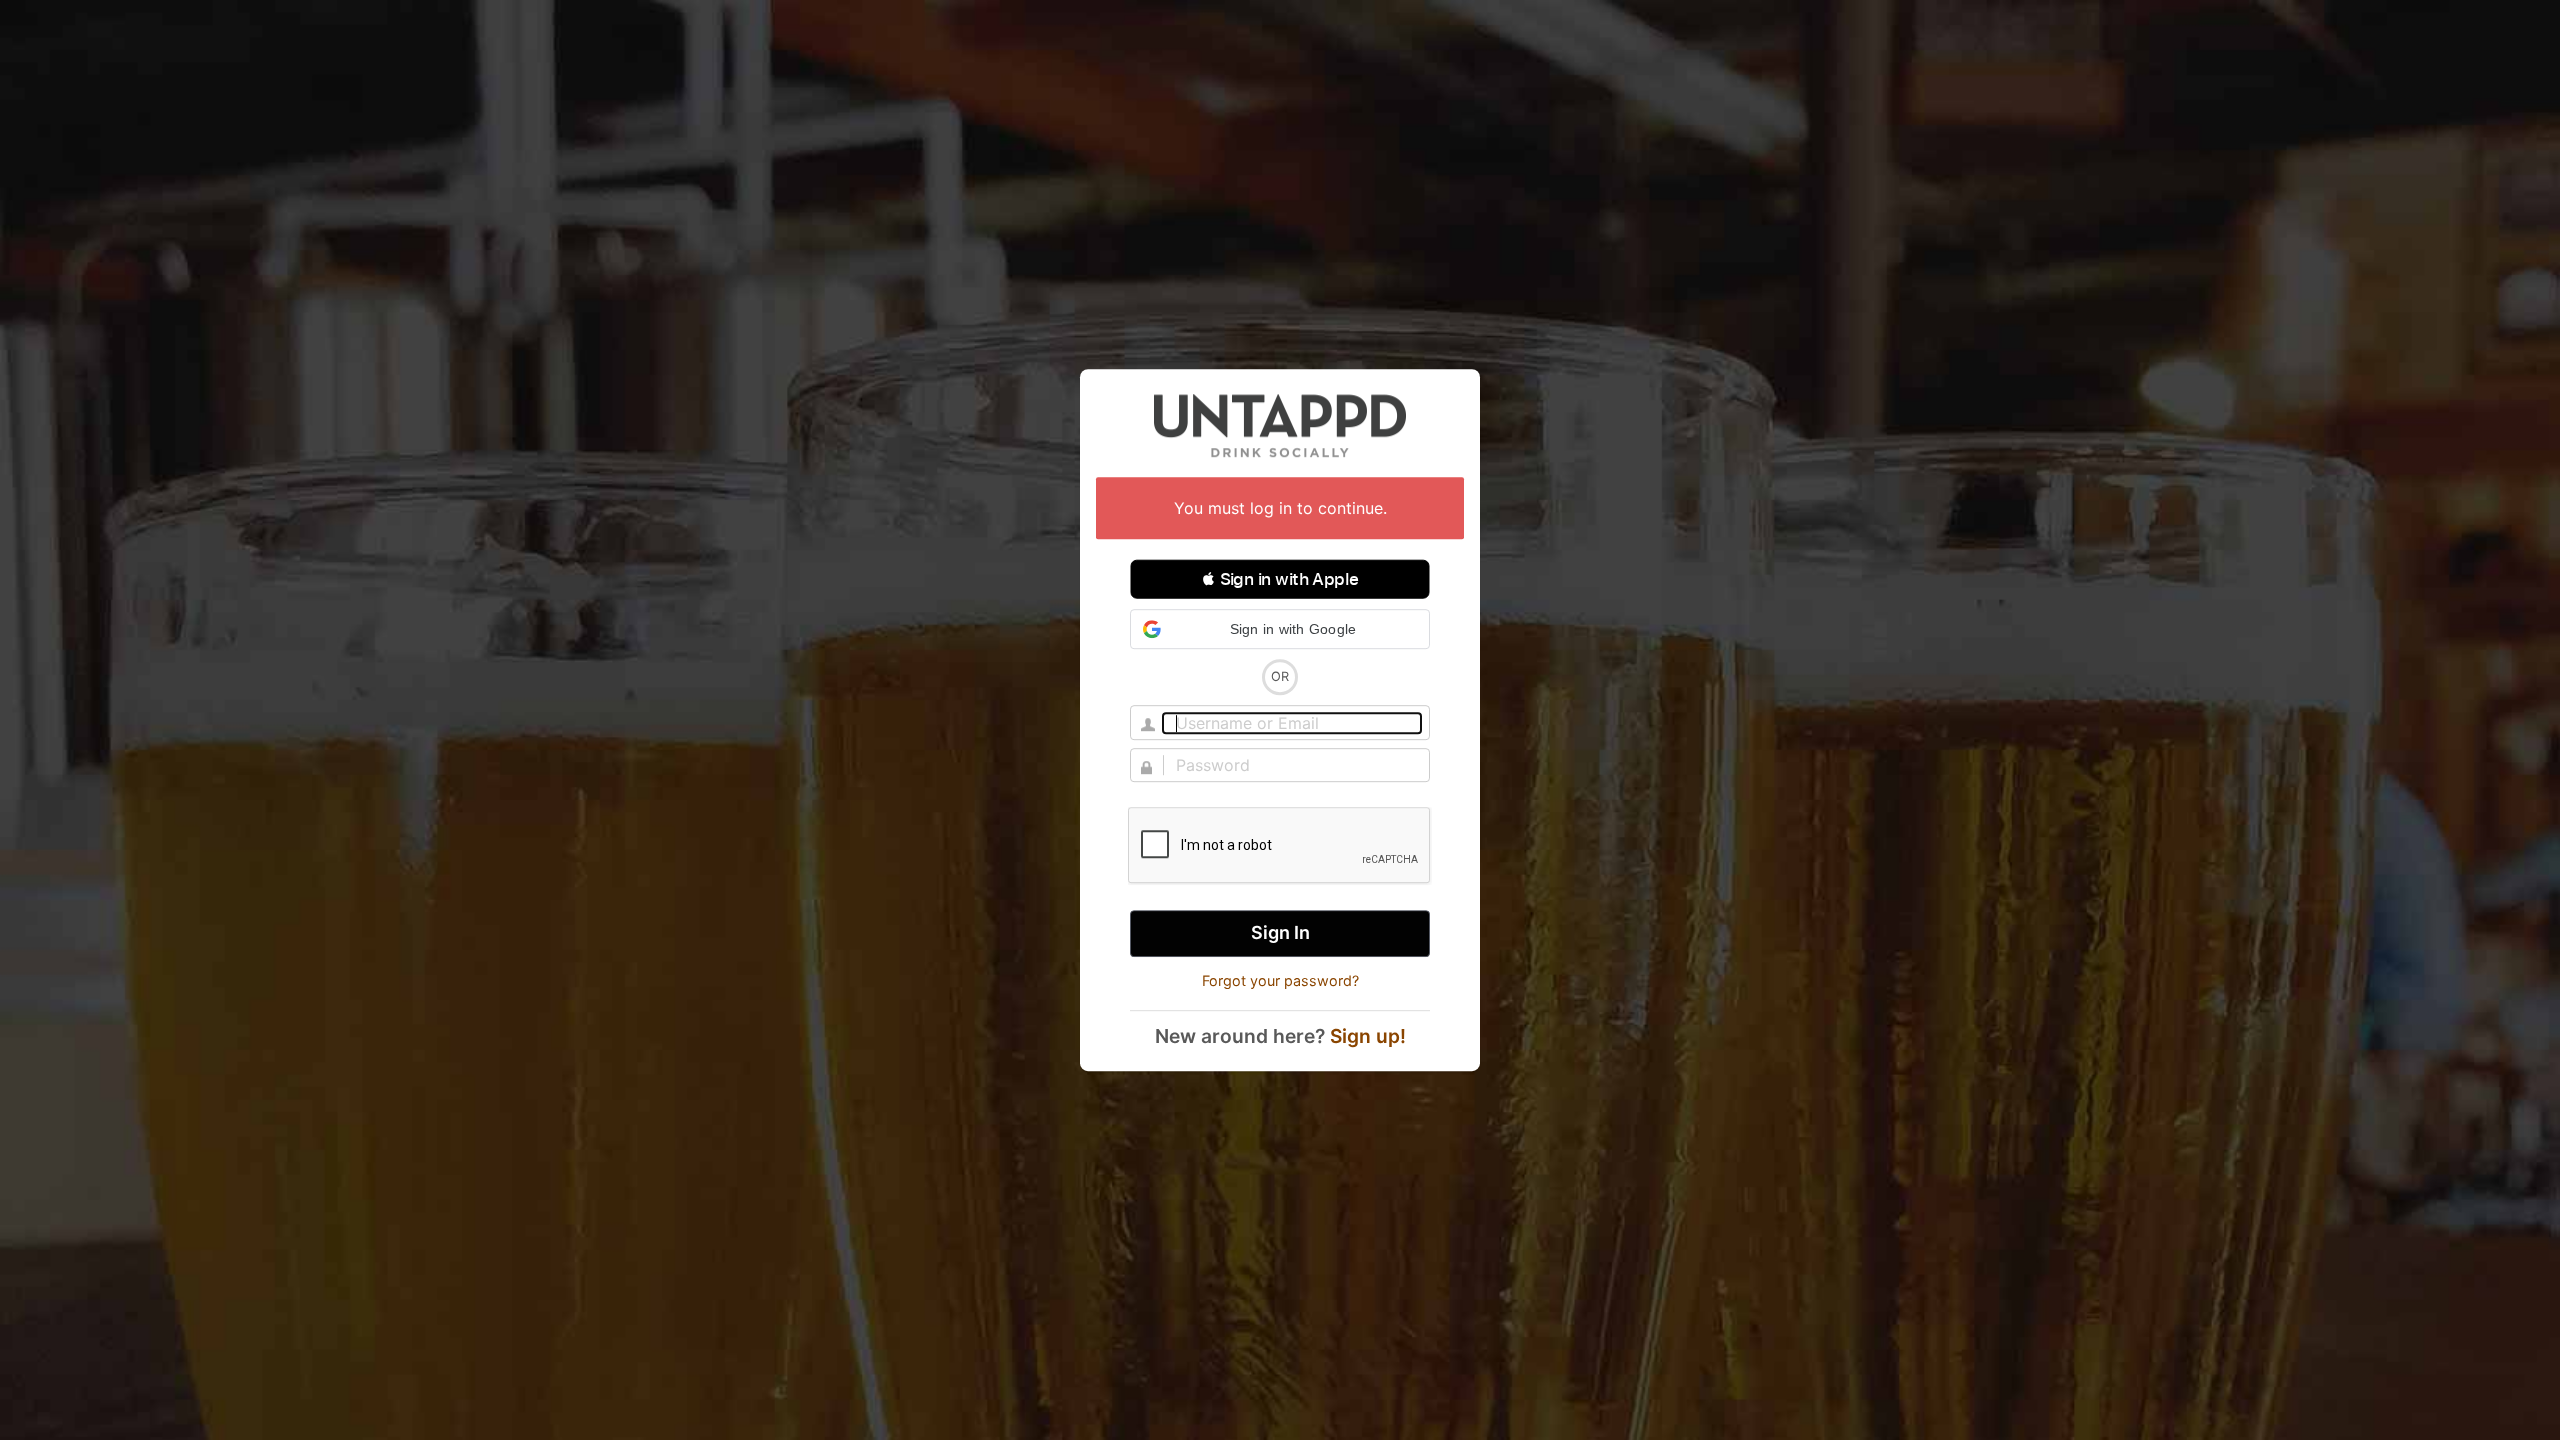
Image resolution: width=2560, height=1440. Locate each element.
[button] (1280, 579)
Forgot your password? (1280, 980)
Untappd (1280, 425)
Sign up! (1368, 1036)
